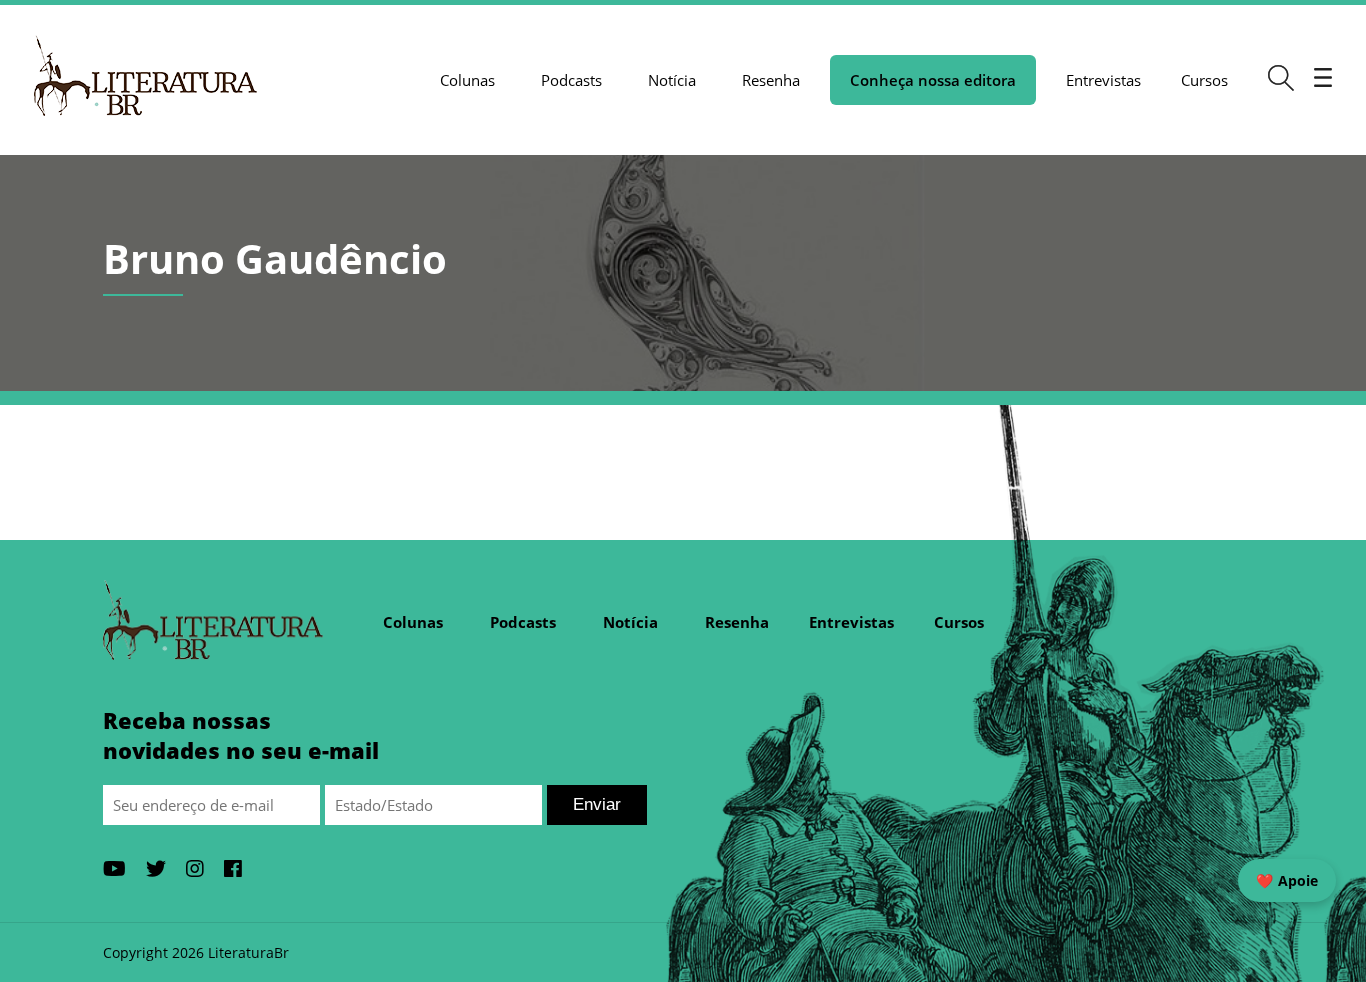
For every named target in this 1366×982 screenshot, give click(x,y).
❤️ (1287, 880)
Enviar (597, 804)
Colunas (467, 80)
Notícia (672, 80)
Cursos (1204, 80)
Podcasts (571, 80)
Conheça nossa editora (933, 80)
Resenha (771, 80)
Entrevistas (1103, 80)
